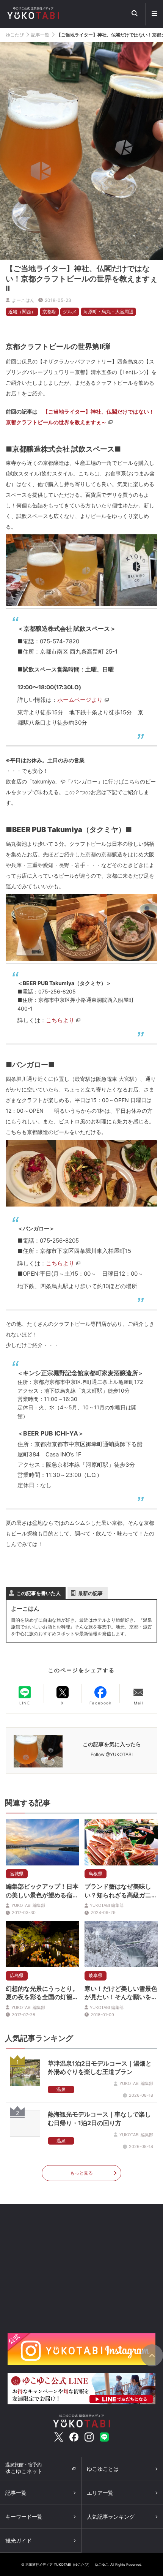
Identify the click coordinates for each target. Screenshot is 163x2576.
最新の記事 (90, 1593)
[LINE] (25, 1692)
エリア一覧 (100, 2493)
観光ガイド (19, 2540)
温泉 (61, 2089)
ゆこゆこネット (24, 2468)
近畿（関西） (22, 312)
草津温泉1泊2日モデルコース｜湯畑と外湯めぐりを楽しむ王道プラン (100, 2067)
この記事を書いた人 (38, 1593)
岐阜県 (96, 1975)
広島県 (17, 1975)
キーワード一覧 (24, 2517)
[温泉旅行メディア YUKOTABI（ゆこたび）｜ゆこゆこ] (81, 2420)
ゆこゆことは (103, 2469)
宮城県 (17, 1874)
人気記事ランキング (111, 2517)
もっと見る (81, 2173)
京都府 (49, 312)
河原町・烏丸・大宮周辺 (108, 312)
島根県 (96, 1874)
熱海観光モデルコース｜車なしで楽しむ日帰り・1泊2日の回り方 (99, 2118)
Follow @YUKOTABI (112, 1754)
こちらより (60, 1020)
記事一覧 (40, 35)
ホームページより (80, 700)
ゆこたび (15, 35)
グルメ (70, 312)
